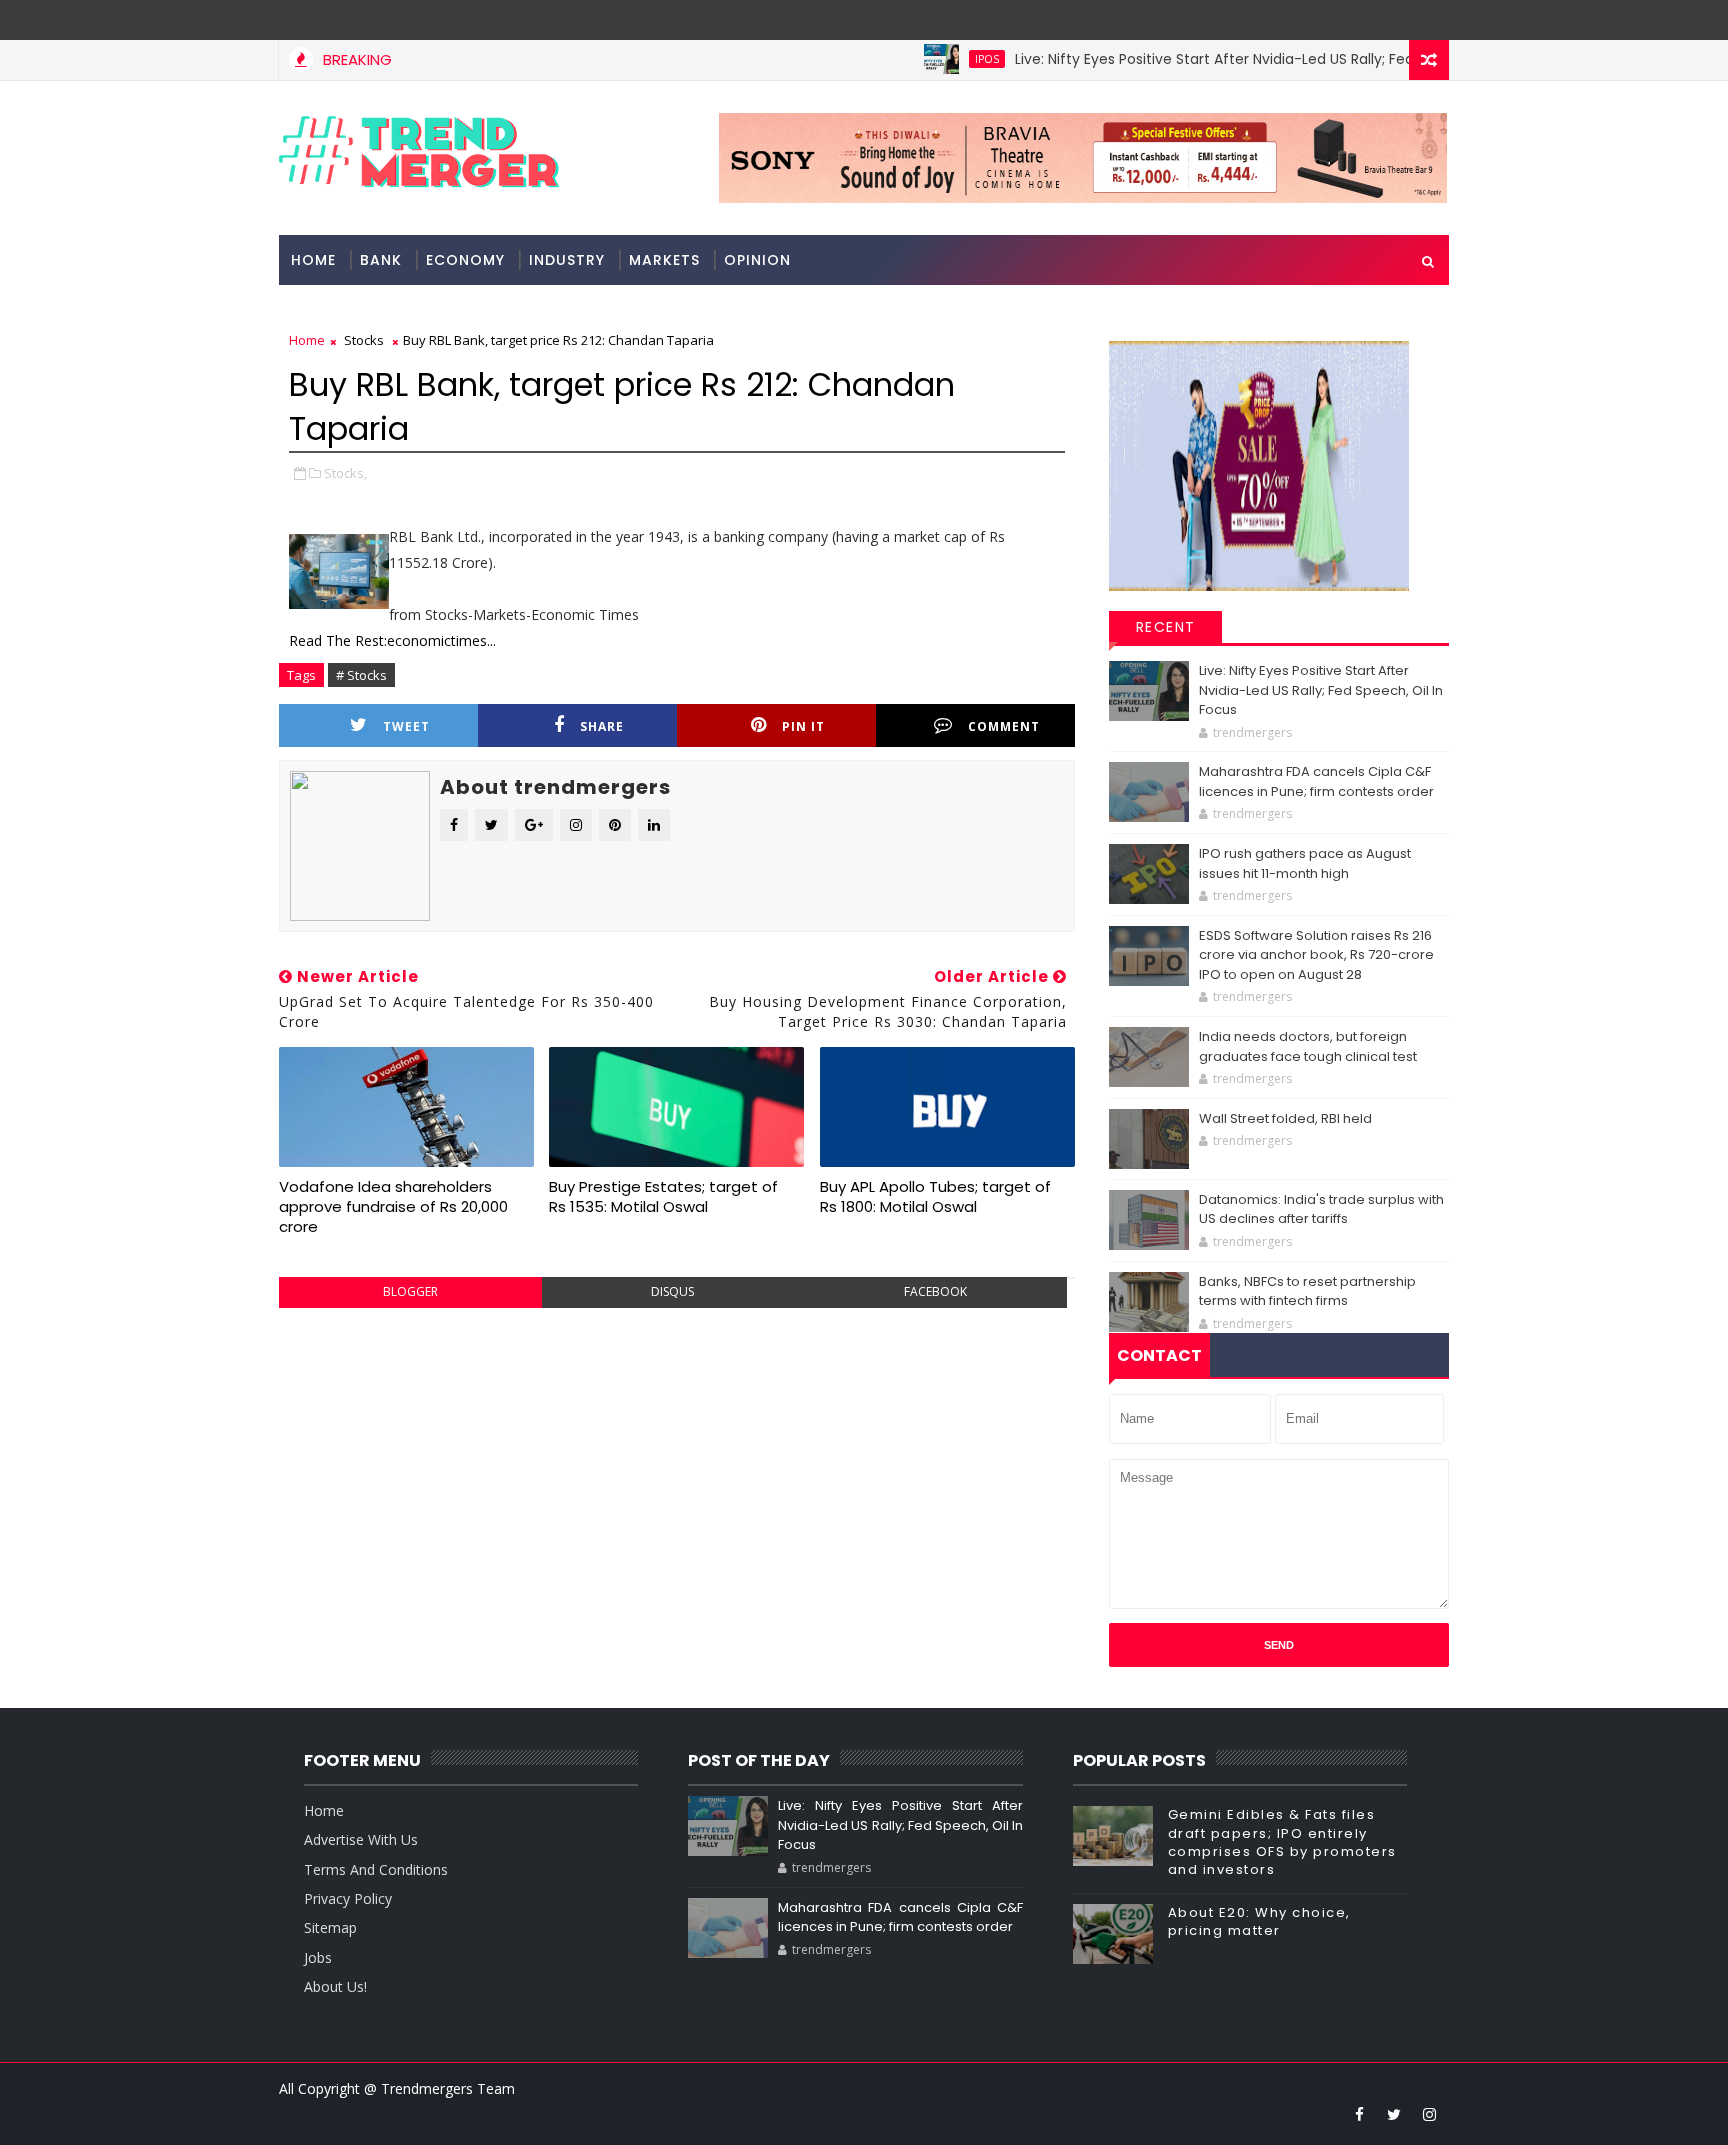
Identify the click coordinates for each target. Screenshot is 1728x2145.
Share (602, 726)
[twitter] (1394, 2114)
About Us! (335, 1986)
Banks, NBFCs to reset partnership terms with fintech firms (1307, 1291)
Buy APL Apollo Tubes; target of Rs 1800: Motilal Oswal (935, 1196)
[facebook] (1359, 2114)
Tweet (406, 726)
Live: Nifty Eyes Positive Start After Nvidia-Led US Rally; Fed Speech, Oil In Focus (1245, 59)
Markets (664, 260)
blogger (410, 1291)
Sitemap (330, 1927)
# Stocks (361, 675)
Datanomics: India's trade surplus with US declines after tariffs (1321, 1209)
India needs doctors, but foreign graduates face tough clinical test (1308, 1046)
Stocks (364, 340)
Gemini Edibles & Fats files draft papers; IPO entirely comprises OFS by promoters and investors (1282, 1842)
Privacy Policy (348, 1898)
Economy (465, 260)
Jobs (318, 1957)
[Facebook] (1429, 20)
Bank (381, 260)
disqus (672, 1291)
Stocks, (345, 473)
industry (567, 260)
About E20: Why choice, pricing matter (1259, 1921)
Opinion (757, 260)
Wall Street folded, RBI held (1285, 1118)
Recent (1166, 627)
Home (313, 260)
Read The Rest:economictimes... (392, 640)
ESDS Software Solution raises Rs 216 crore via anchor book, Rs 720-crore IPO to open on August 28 (1316, 955)
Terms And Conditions (376, 1869)
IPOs (946, 59)
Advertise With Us (361, 1839)
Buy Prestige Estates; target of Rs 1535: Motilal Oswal (663, 1196)
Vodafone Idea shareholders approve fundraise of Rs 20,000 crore (393, 1207)
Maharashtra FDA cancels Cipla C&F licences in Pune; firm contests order (1316, 781)
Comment (1004, 726)
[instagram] (1429, 2114)
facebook (935, 1291)
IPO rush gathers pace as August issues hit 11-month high (1305, 863)
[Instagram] (1394, 20)
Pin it (803, 726)
